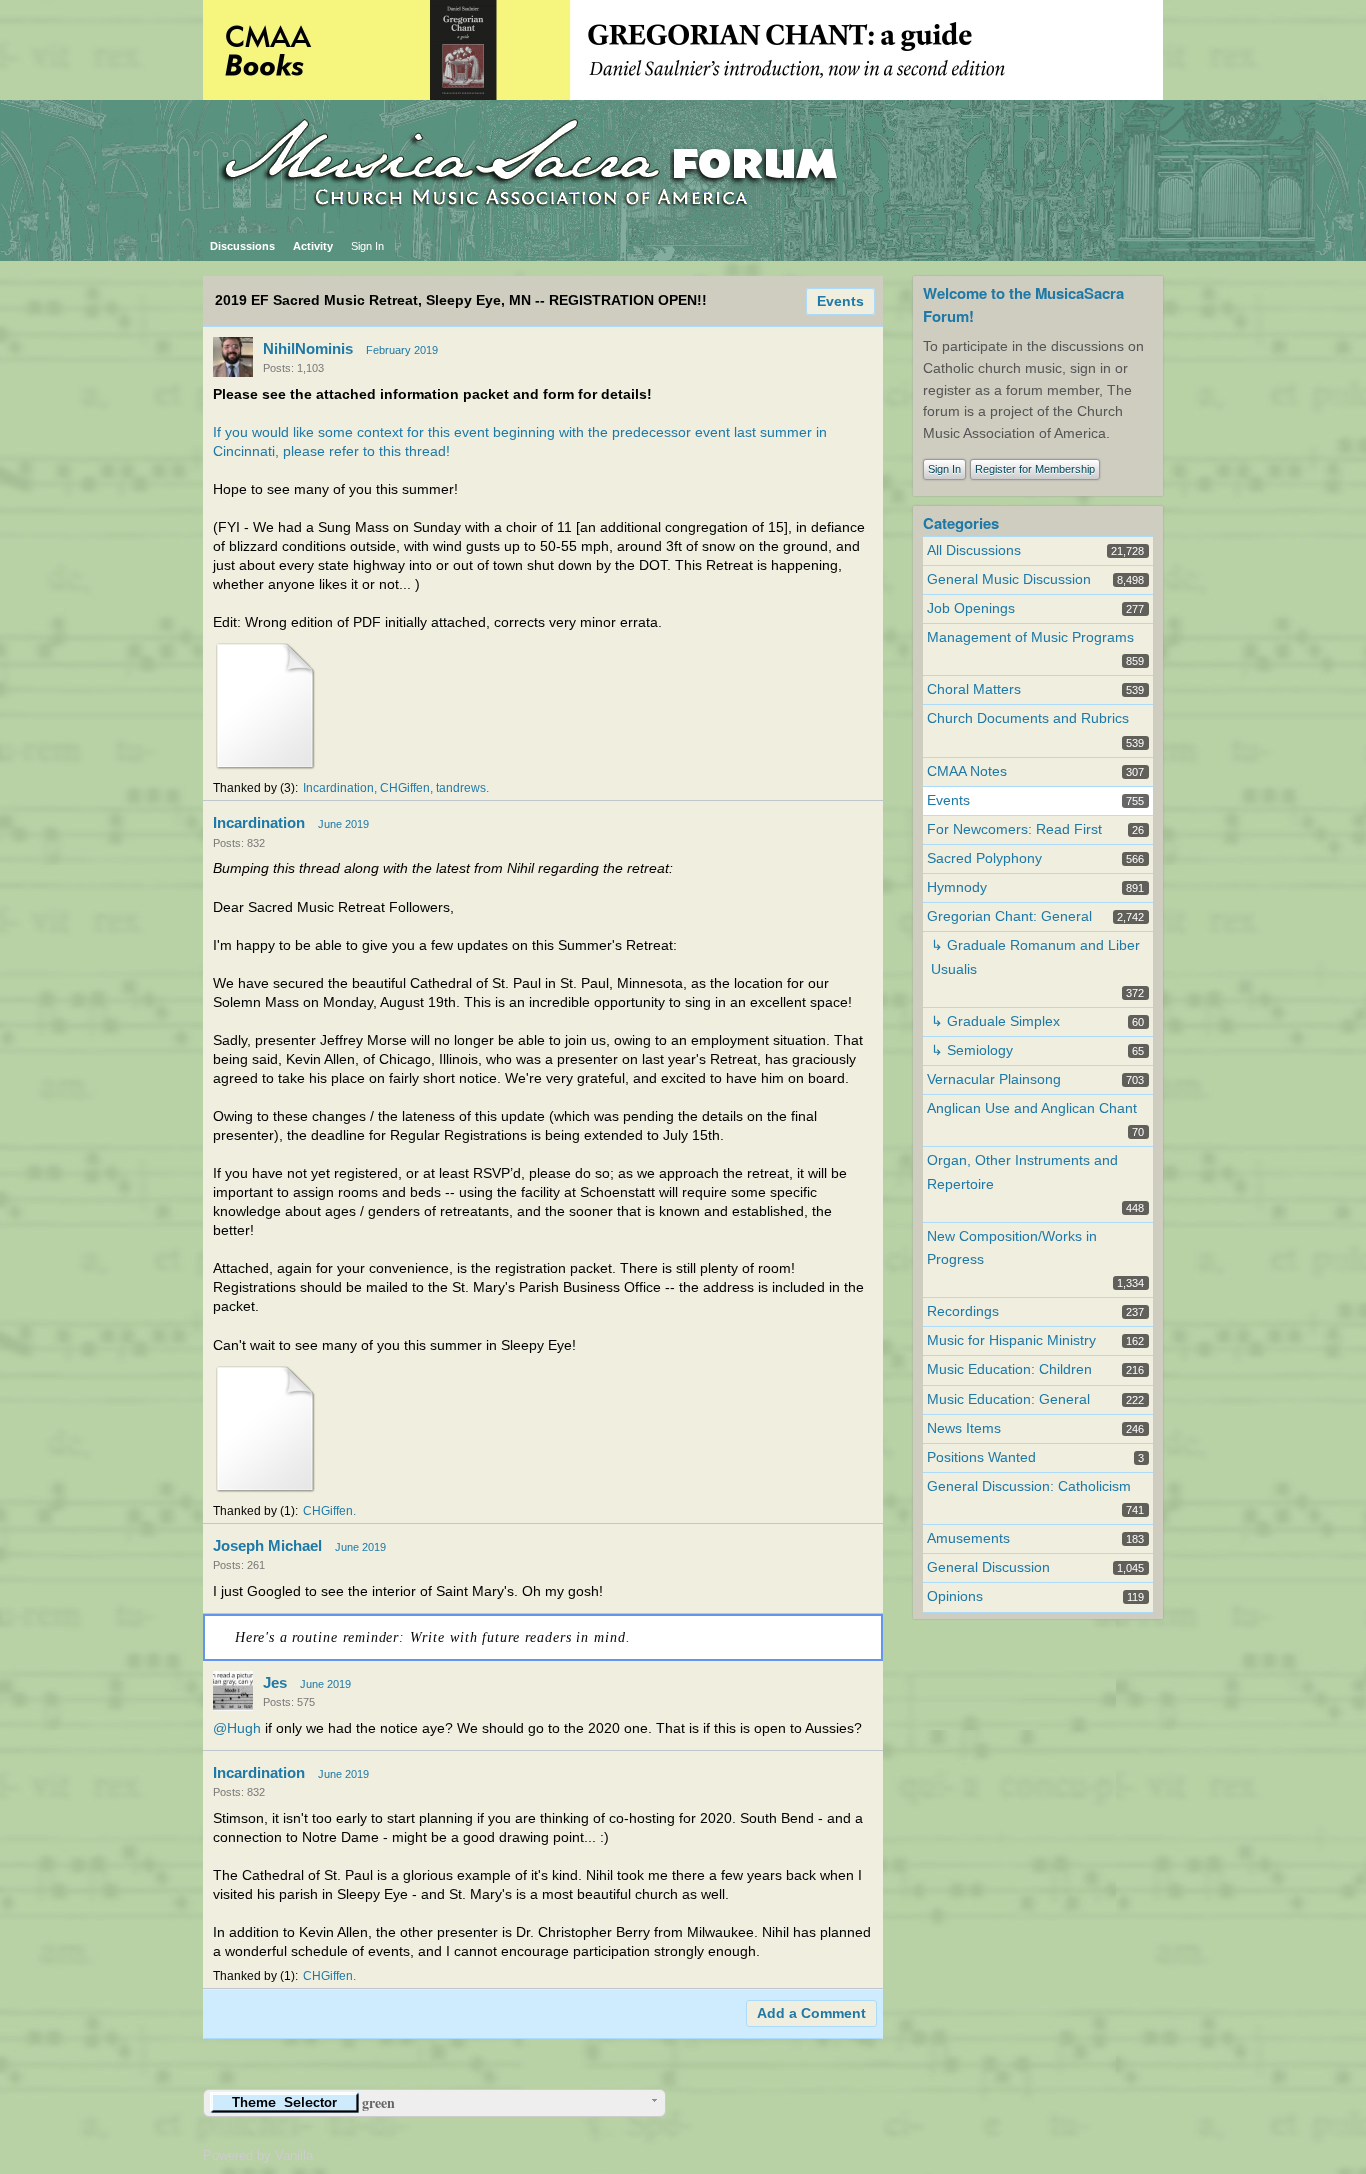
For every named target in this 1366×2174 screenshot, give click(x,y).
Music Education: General (1008, 1399)
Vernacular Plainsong (994, 1079)
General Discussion (988, 1567)
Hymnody (957, 887)
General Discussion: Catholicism (1029, 1486)
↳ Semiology (972, 1050)
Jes (275, 1682)
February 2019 (402, 350)
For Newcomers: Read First (1014, 829)
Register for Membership (1035, 469)
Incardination (338, 788)
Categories (961, 523)
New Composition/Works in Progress (1012, 1248)
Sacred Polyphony (984, 858)
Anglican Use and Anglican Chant (1032, 1108)
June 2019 (343, 824)
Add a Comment (811, 2013)
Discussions (242, 246)
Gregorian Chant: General (1009, 916)
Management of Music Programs (1030, 637)
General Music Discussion (1009, 579)
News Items (964, 1428)
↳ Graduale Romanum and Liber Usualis (1035, 957)
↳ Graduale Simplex (995, 1021)
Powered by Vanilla (258, 2155)
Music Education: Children (1009, 1369)
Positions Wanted (981, 1457)
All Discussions (974, 550)
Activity (313, 246)
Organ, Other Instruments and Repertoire (1022, 1172)
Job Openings (971, 608)
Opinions (955, 1596)
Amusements (968, 1538)
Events (840, 301)
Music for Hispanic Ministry (1011, 1340)
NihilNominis (308, 348)
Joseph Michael (267, 1545)
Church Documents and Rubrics (1028, 718)
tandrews (461, 788)
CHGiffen (405, 788)
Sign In (367, 246)
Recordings (963, 1311)
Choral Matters (974, 689)
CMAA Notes (967, 771)
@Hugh (237, 1728)
